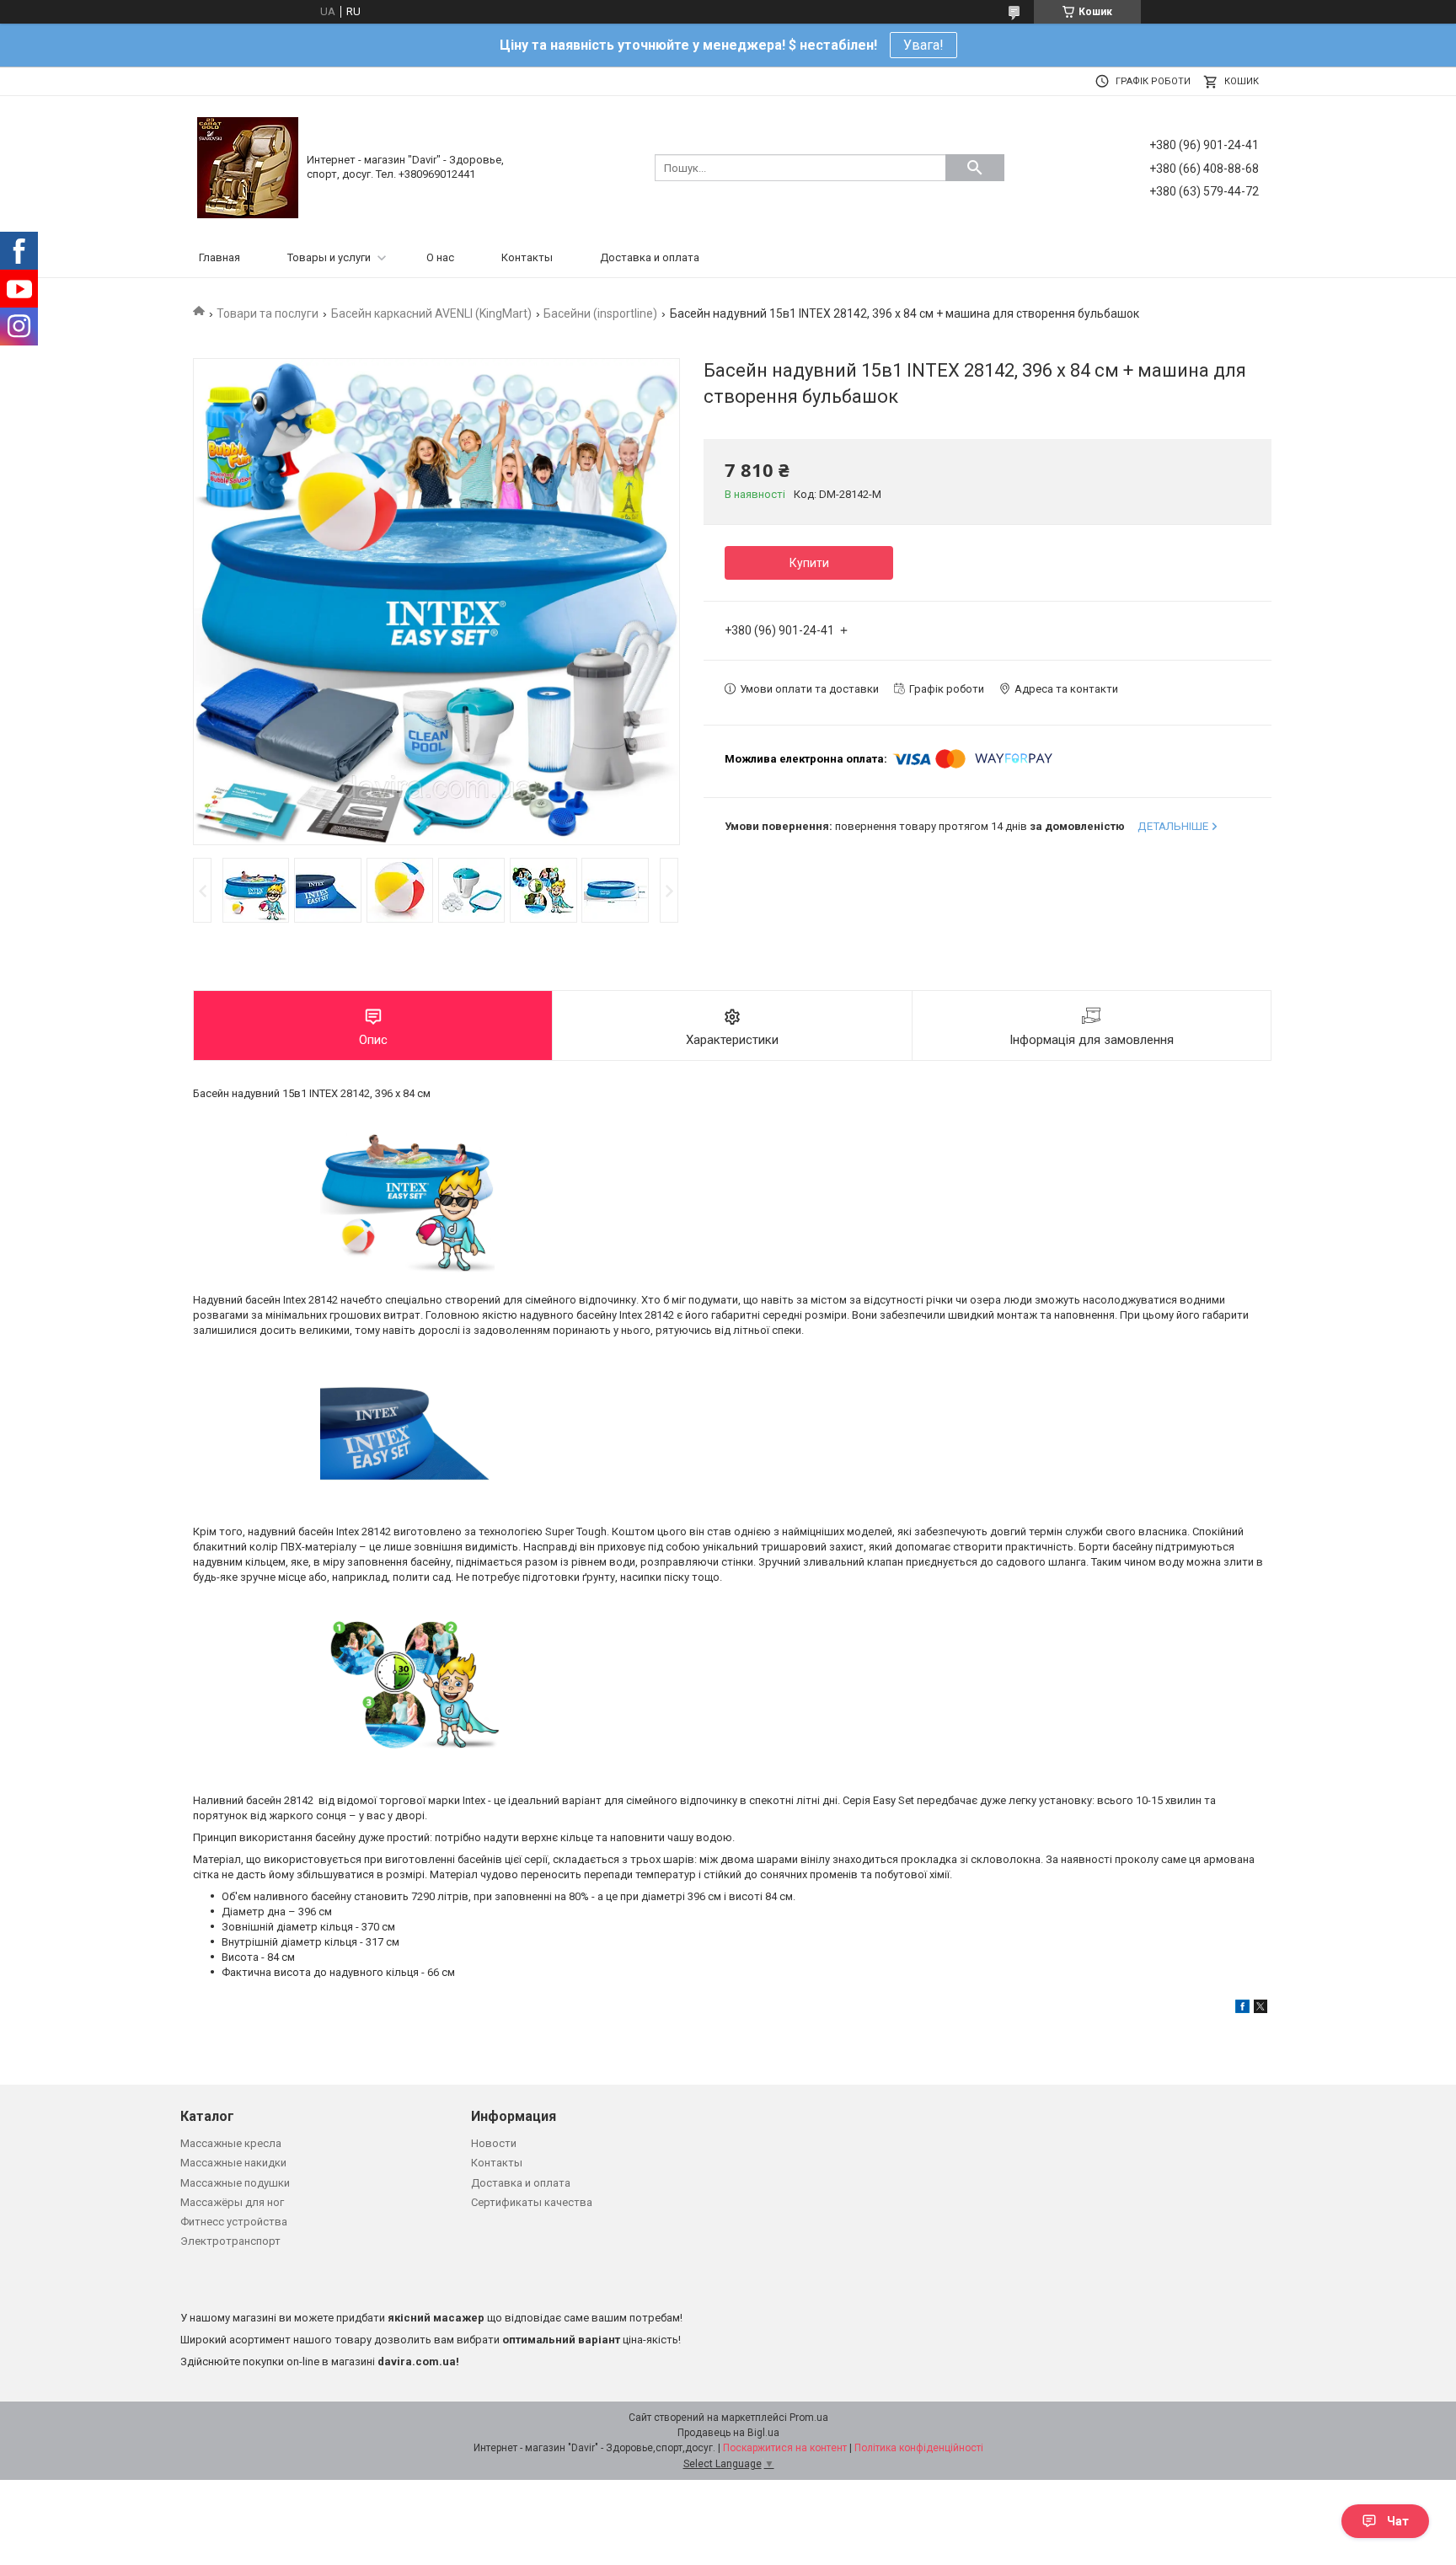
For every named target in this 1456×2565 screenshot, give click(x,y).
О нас (440, 257)
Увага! (923, 45)
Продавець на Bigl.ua (728, 2433)
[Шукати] (975, 168)
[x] (1261, 2009)
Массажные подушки (235, 2183)
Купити (809, 563)
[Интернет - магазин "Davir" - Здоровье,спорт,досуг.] (248, 166)
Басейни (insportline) (600, 313)
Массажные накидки (233, 2163)
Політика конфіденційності (919, 2448)
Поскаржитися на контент (785, 2448)
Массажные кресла (231, 2143)
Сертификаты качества (532, 2202)
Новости (494, 2143)
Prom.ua (809, 2418)
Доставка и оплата (650, 257)
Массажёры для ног (232, 2202)
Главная (219, 257)
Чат (1398, 2521)
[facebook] (1242, 2009)
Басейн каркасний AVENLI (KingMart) (431, 313)
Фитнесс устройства (234, 2222)
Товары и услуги (329, 257)
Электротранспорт (230, 2241)
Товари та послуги (268, 313)
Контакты (527, 257)
